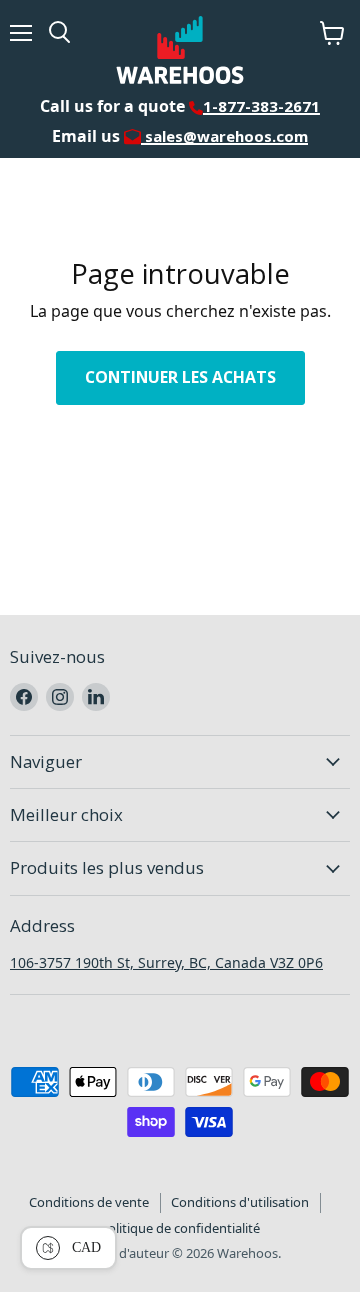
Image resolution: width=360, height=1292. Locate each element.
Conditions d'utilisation (240, 1202)
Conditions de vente (89, 1202)
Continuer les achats (180, 377)
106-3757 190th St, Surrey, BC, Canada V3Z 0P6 (166, 962)
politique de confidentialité (180, 1228)
